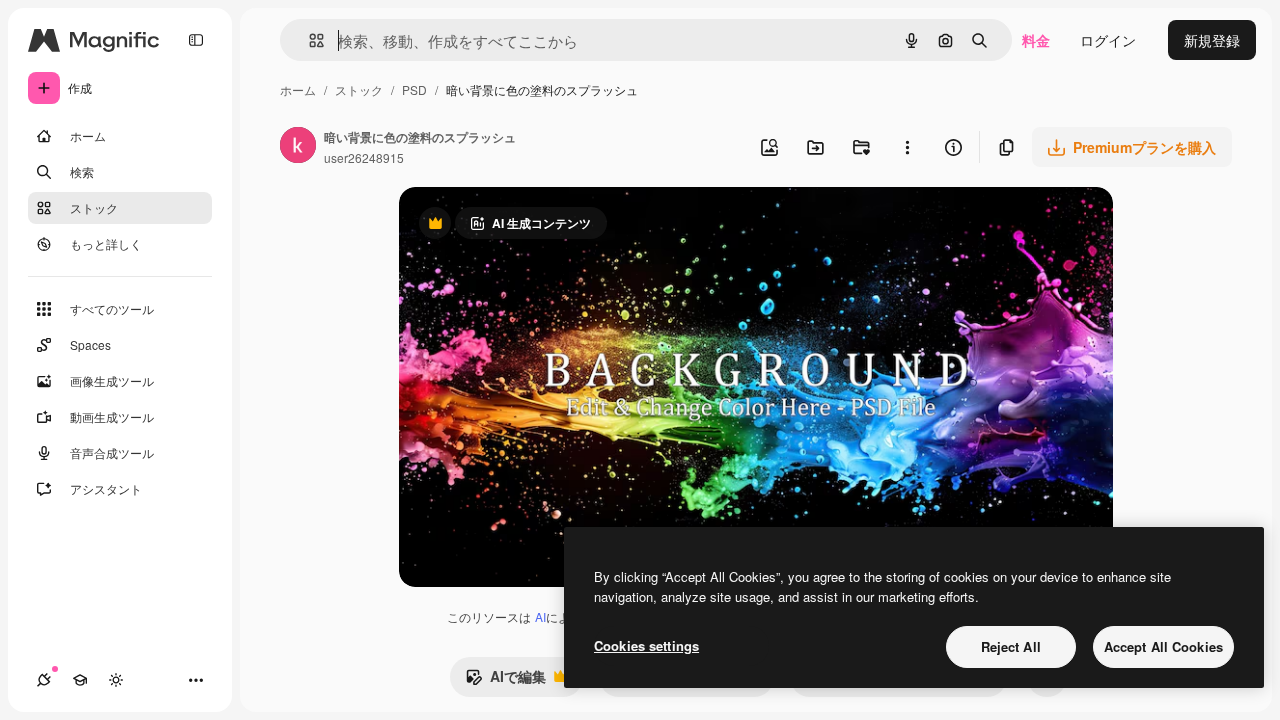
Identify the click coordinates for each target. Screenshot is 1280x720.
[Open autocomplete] (308, 40)
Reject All (1011, 646)
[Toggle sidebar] (196, 40)
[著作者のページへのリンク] (298, 147)
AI (540, 616)
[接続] (44, 680)
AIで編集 (505, 681)
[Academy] (80, 680)
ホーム (298, 89)
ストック (359, 89)
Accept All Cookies (1163, 646)
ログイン (1108, 40)
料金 (1036, 40)
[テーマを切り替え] (116, 680)
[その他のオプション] (907, 147)
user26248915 (364, 157)
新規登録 (1212, 40)
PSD (414, 89)
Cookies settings (646, 645)
